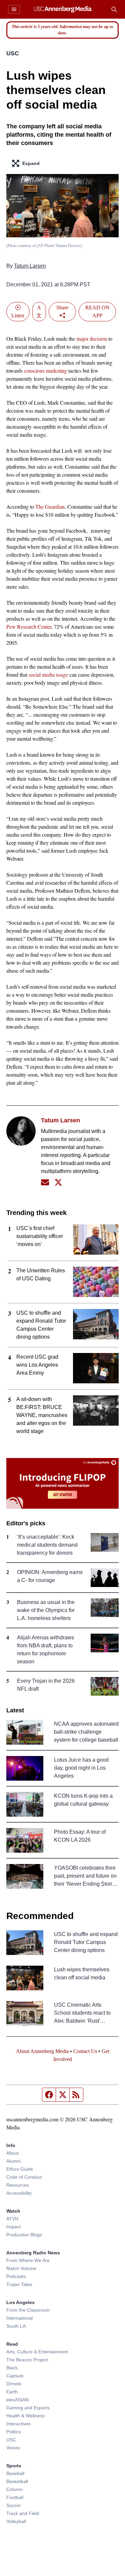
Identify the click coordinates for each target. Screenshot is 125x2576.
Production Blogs (24, 2235)
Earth (12, 2392)
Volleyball (16, 2521)
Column (14, 2489)
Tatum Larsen (30, 266)
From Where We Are (28, 2260)
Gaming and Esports (28, 2408)
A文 (39, 311)
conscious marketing (45, 370)
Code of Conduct (24, 2177)
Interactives (18, 2424)
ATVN (12, 2219)
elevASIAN (17, 2400)
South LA (16, 2326)
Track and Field (23, 2513)
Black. (13, 2368)
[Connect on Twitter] (58, 1182)
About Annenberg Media (42, 2051)
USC (13, 53)
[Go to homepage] (62, 9)
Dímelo (14, 2384)
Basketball (17, 2481)
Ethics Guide (20, 2169)
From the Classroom (28, 2310)
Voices (13, 2448)
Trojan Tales (19, 2284)
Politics (14, 2432)
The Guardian (50, 506)
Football (15, 2497)
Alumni (13, 2161)
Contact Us (85, 2051)
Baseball (15, 2473)
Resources (18, 2185)
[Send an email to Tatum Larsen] (45, 1182)
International (19, 2318)
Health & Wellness (25, 2416)
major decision (92, 338)
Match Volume (21, 2268)
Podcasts (16, 2276)
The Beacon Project (27, 2360)
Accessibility (19, 2193)
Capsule (15, 2376)
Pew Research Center (29, 626)
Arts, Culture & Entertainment (37, 2352)
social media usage (48, 674)
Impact (13, 2227)
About (12, 2153)
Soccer (14, 2505)
